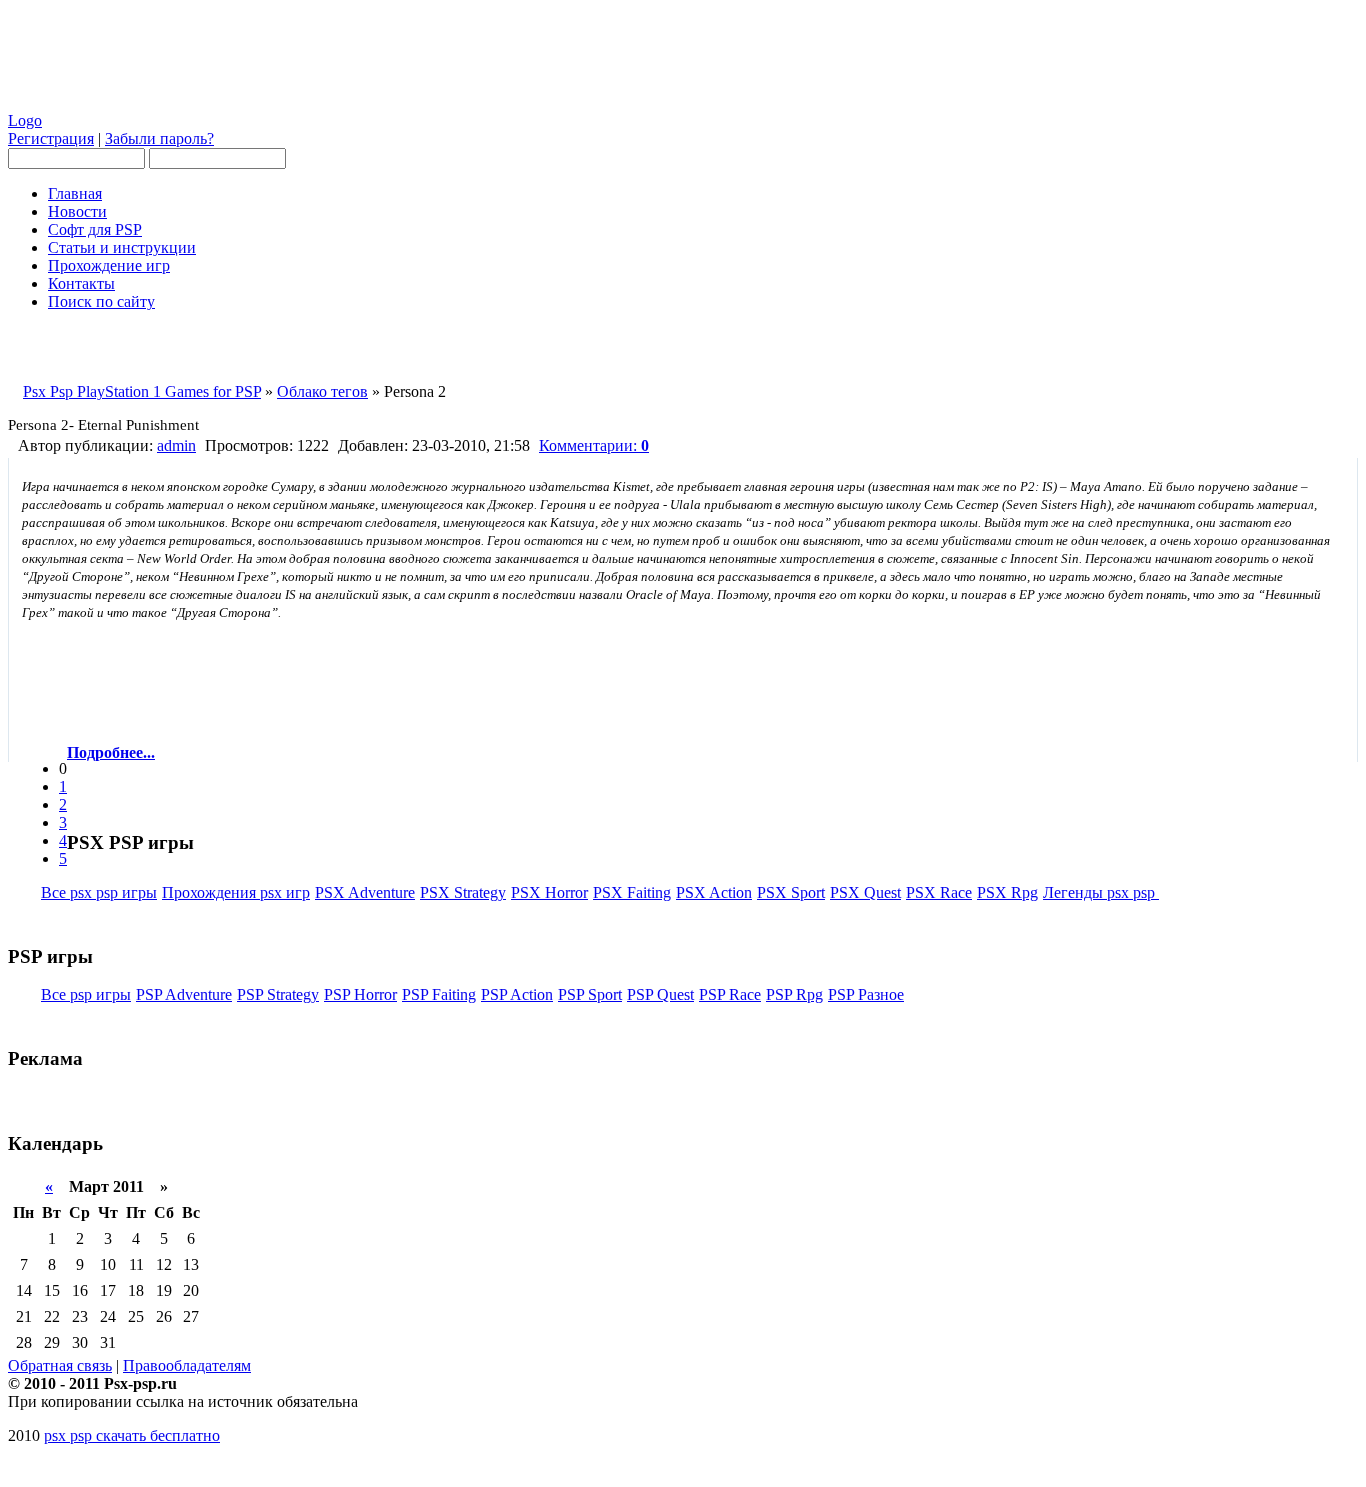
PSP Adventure (184, 994)
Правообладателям (187, 1365)
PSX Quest (865, 892)
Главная (75, 193)
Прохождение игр (109, 265)
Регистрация (51, 138)
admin (176, 445)
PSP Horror (360, 994)
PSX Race (939, 892)
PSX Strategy (463, 892)
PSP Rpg (794, 994)
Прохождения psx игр (236, 892)
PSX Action (714, 892)
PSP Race (730, 994)
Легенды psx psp (1101, 892)
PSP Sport (590, 994)
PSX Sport (791, 892)
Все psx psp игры (99, 892)
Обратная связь (60, 1365)
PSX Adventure (365, 892)
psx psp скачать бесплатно (132, 1435)
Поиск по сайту (101, 301)
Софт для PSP (95, 229)
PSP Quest (660, 994)
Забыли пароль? (159, 138)
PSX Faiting (632, 892)
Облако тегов (322, 391)
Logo (25, 120)
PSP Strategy (278, 994)
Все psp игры (86, 994)
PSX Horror (549, 892)
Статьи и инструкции (122, 247)
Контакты (81, 283)
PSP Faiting (439, 994)
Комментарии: (594, 445)
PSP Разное (866, 994)
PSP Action (517, 994)
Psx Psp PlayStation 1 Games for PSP (142, 391)
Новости (77, 211)
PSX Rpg (1007, 892)
